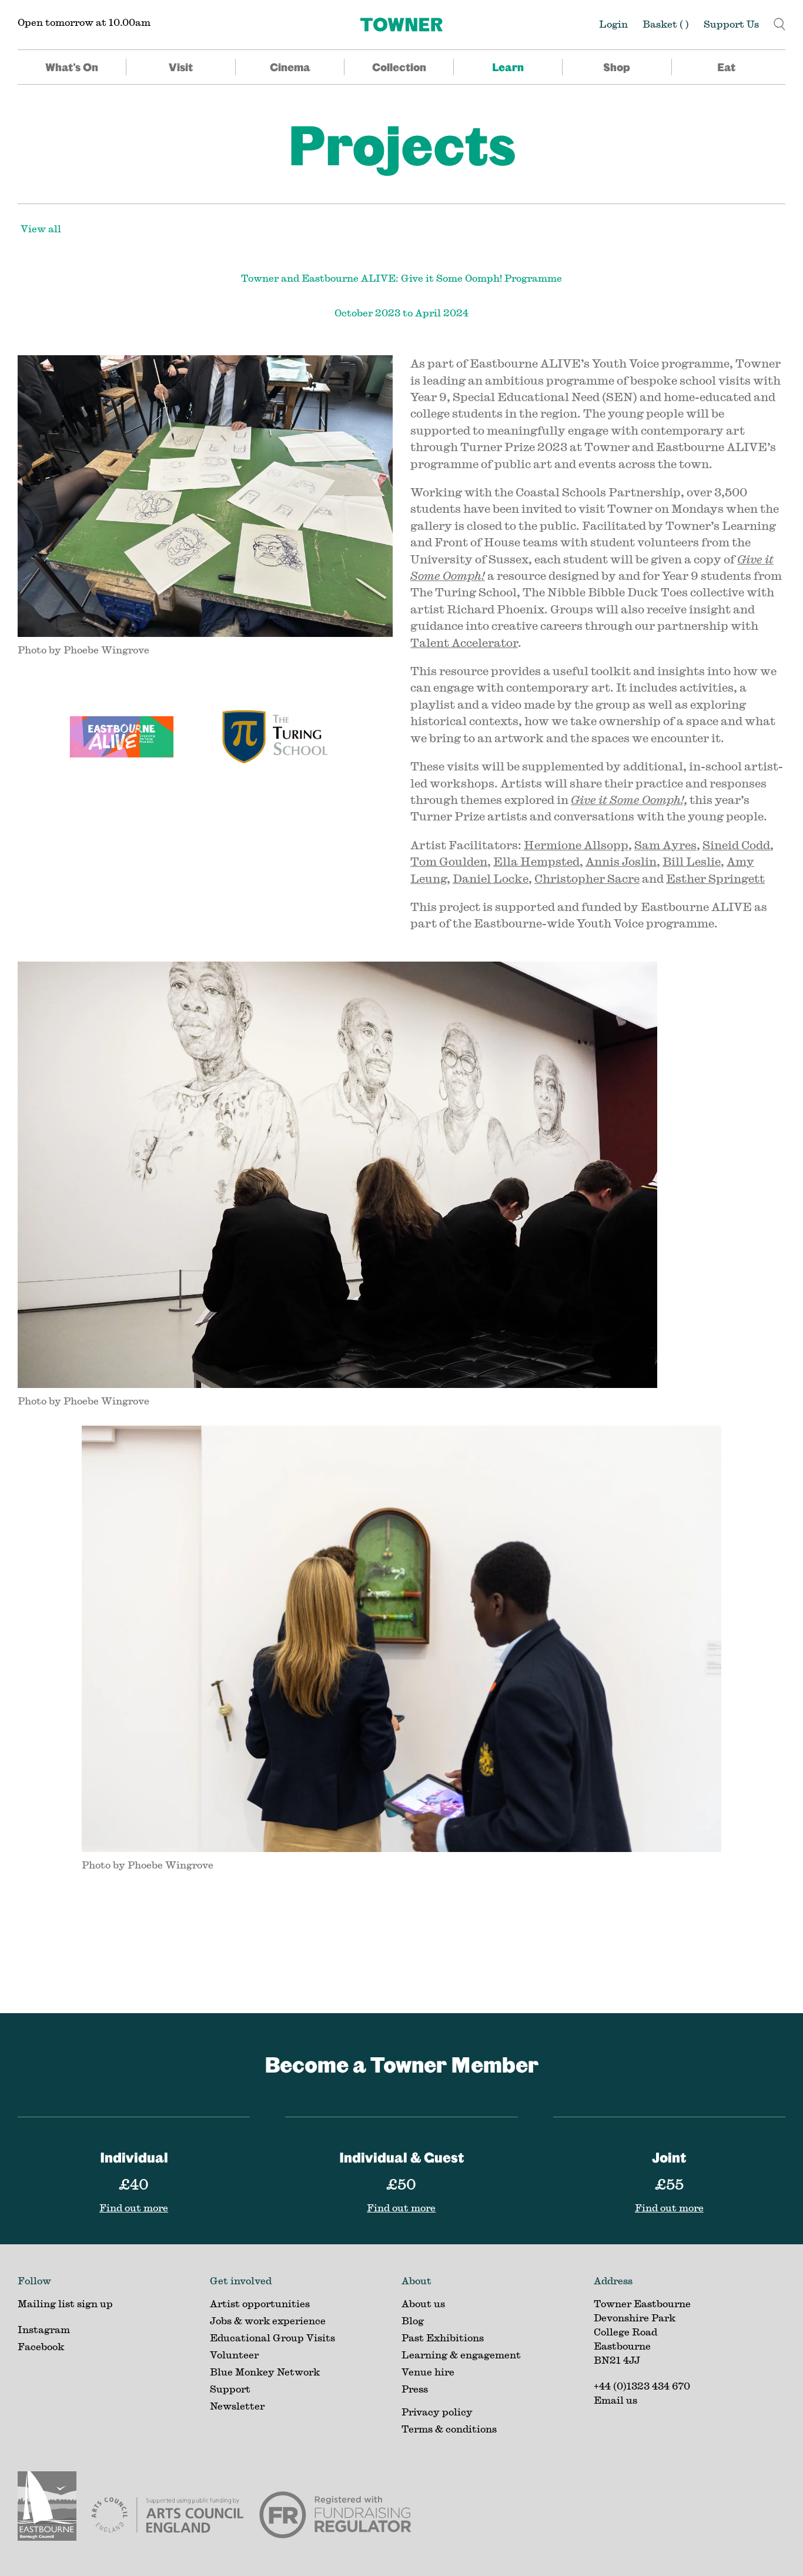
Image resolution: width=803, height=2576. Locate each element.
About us (423, 2303)
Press (415, 2389)
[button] (779, 23)
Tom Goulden (449, 861)
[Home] (401, 25)
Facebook (41, 2346)
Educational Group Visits (272, 2338)
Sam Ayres (665, 845)
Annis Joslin (621, 861)
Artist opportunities (260, 2303)
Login (613, 24)
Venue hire (428, 2372)
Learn (508, 67)
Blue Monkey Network (265, 2372)
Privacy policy (437, 2412)
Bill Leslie (692, 861)
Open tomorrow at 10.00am (84, 22)
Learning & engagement (461, 2355)
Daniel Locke (491, 878)
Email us (615, 2400)
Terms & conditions (449, 2429)
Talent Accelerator (464, 643)
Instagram (44, 2329)
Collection (399, 67)
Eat (726, 67)
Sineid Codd (736, 845)
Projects (402, 144)
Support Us (731, 24)
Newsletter (237, 2406)
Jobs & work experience (268, 2320)
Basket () (666, 24)
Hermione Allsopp (576, 845)
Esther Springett (715, 878)
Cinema (290, 67)
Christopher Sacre (587, 878)
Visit (181, 67)
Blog (413, 2320)
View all (41, 228)
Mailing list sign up (65, 2303)
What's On (72, 67)
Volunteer (234, 2355)
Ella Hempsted (536, 861)
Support (230, 2389)
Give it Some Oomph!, (629, 800)
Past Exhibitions (443, 2338)
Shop (617, 67)
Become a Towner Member (401, 2064)
